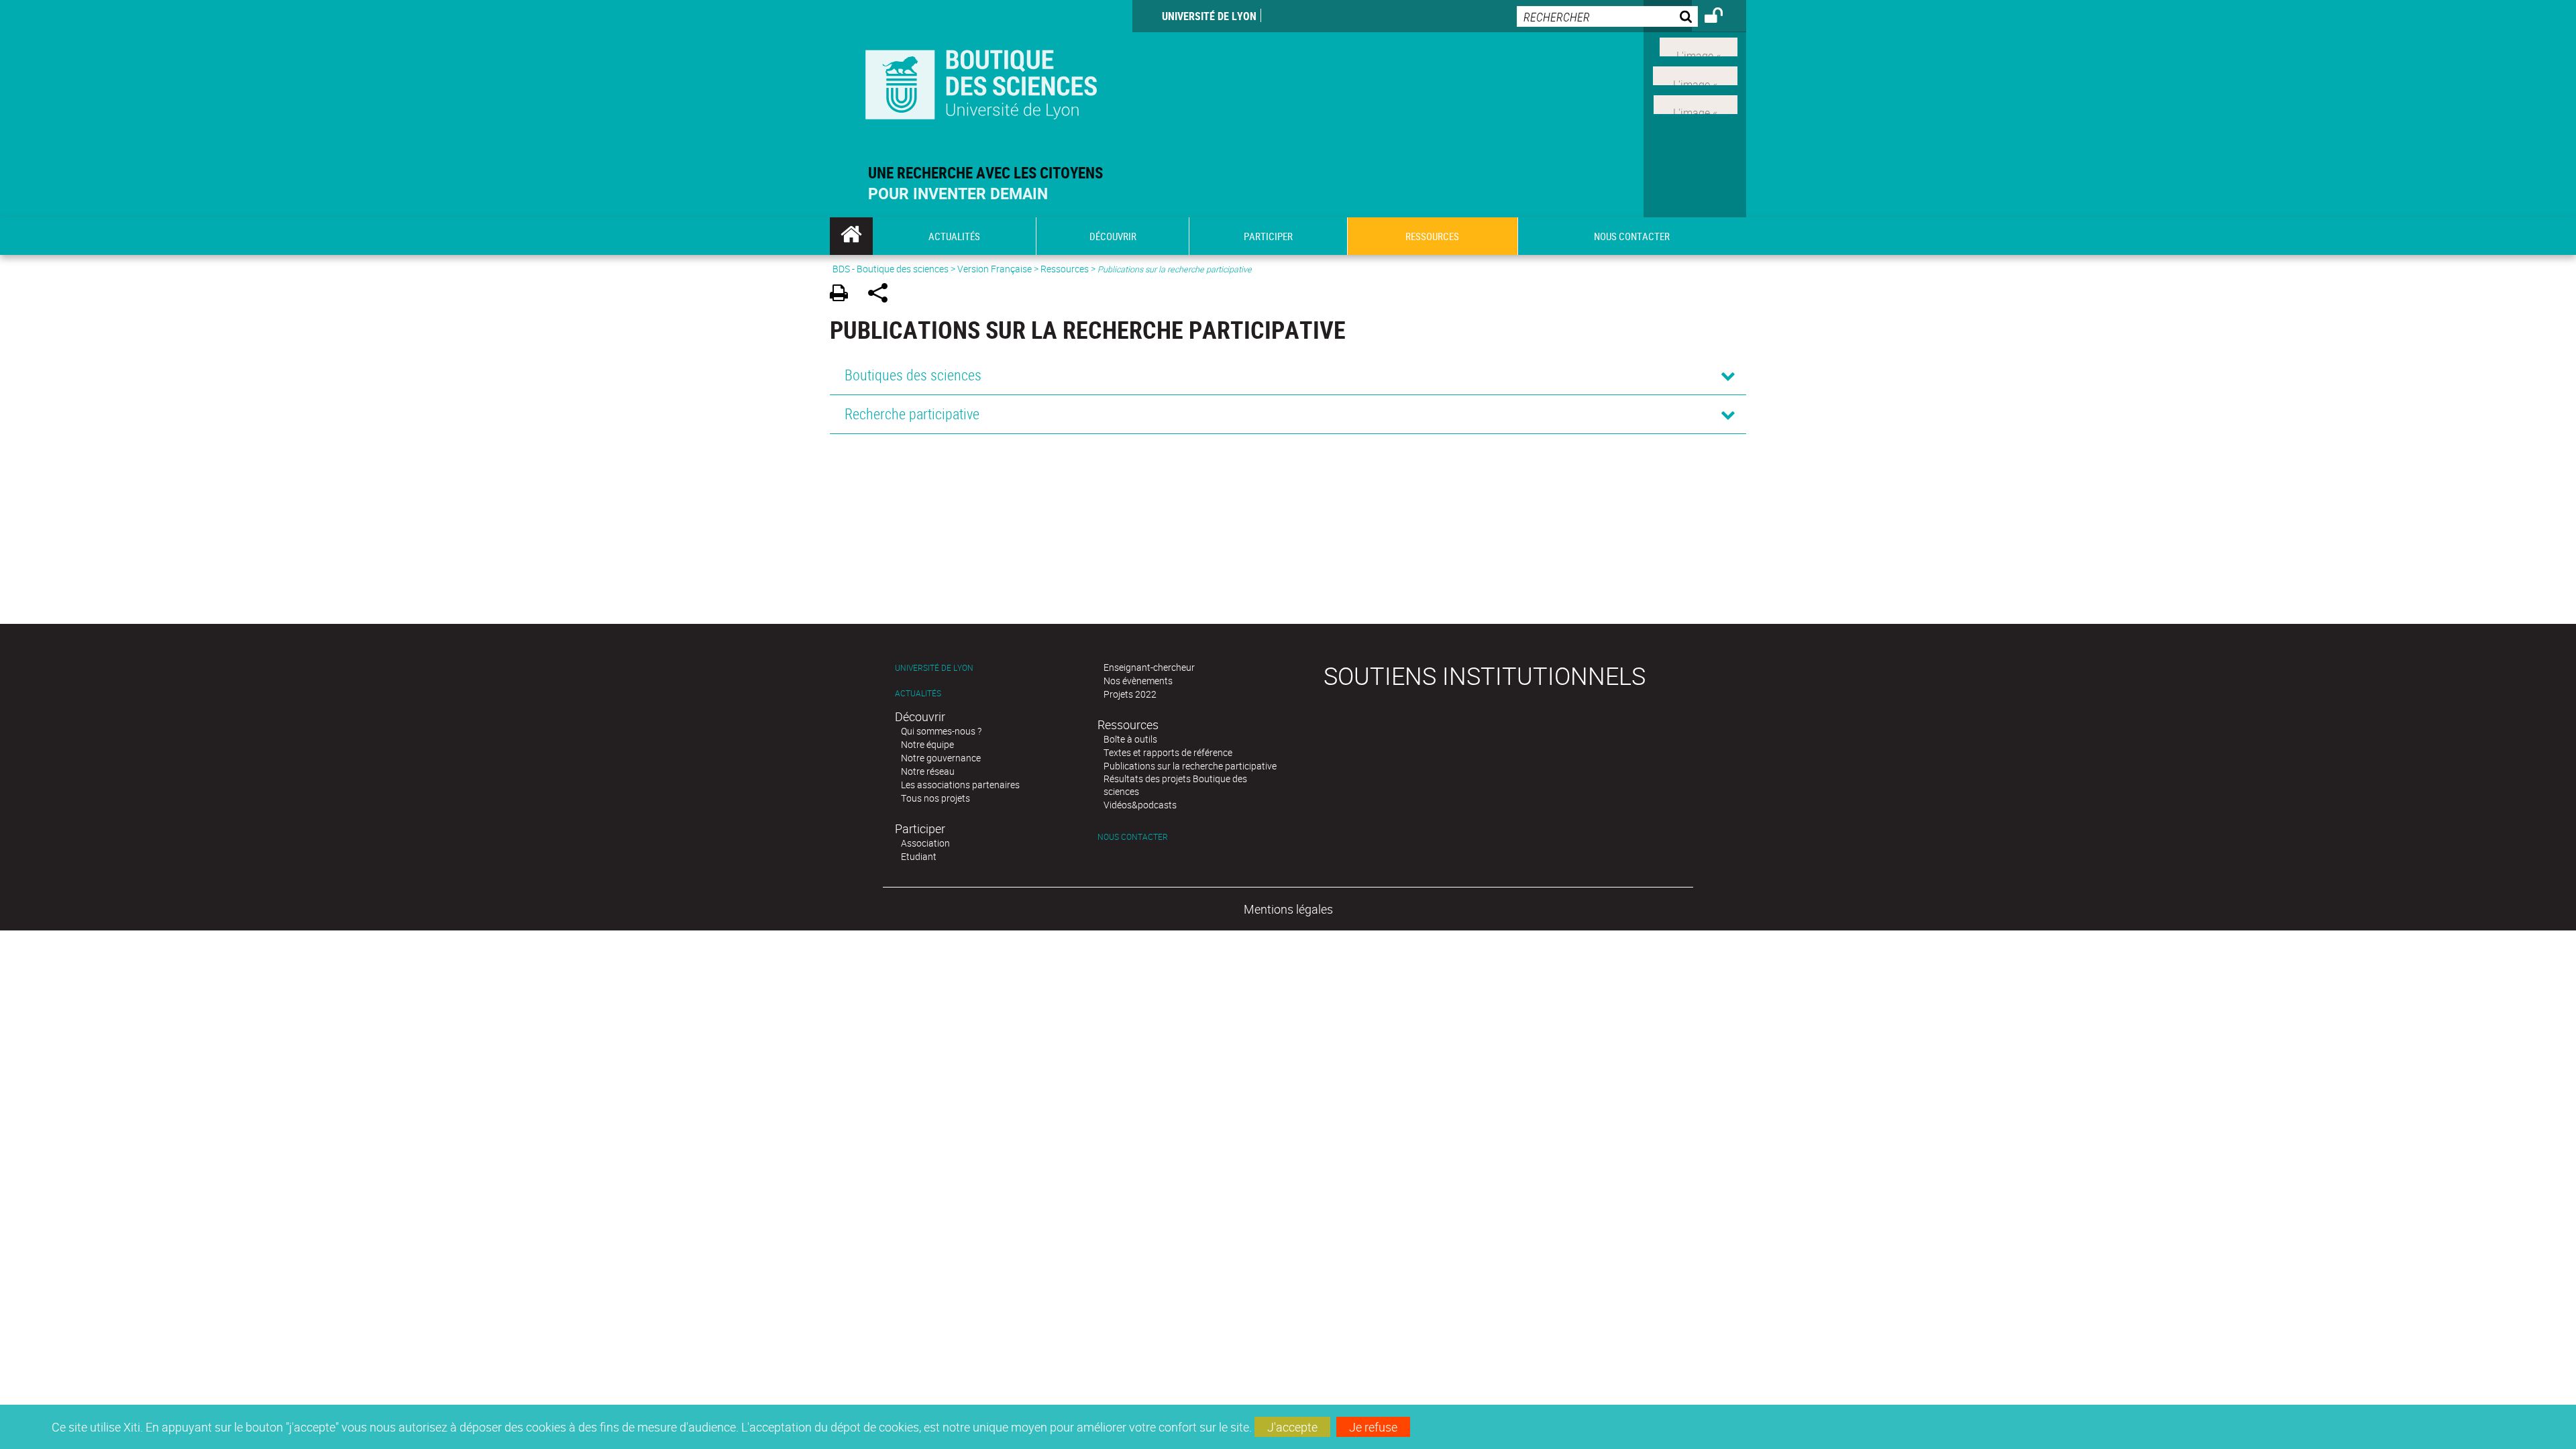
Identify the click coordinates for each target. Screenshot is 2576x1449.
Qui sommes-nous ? (941, 731)
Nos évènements (1138, 681)
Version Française (995, 269)
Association (925, 843)
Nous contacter (1133, 837)
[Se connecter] (1722, 17)
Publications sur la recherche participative (1190, 766)
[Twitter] (1699, 46)
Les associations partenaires (960, 785)
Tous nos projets (935, 798)
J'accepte (1292, 1427)
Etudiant (919, 856)
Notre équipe (927, 744)
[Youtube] (1695, 74)
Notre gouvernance (941, 758)
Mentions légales (1288, 909)
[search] (1607, 16)
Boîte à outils (1130, 739)
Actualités (918, 693)
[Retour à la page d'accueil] (981, 82)
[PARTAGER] (882, 295)
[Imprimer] (844, 295)
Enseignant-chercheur (1149, 667)
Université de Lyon (1209, 16)
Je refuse (1373, 1427)
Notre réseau (928, 771)
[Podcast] (1696, 103)
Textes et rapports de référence (1168, 752)
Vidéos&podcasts (1140, 805)
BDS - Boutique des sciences (891, 269)
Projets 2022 (1130, 694)
